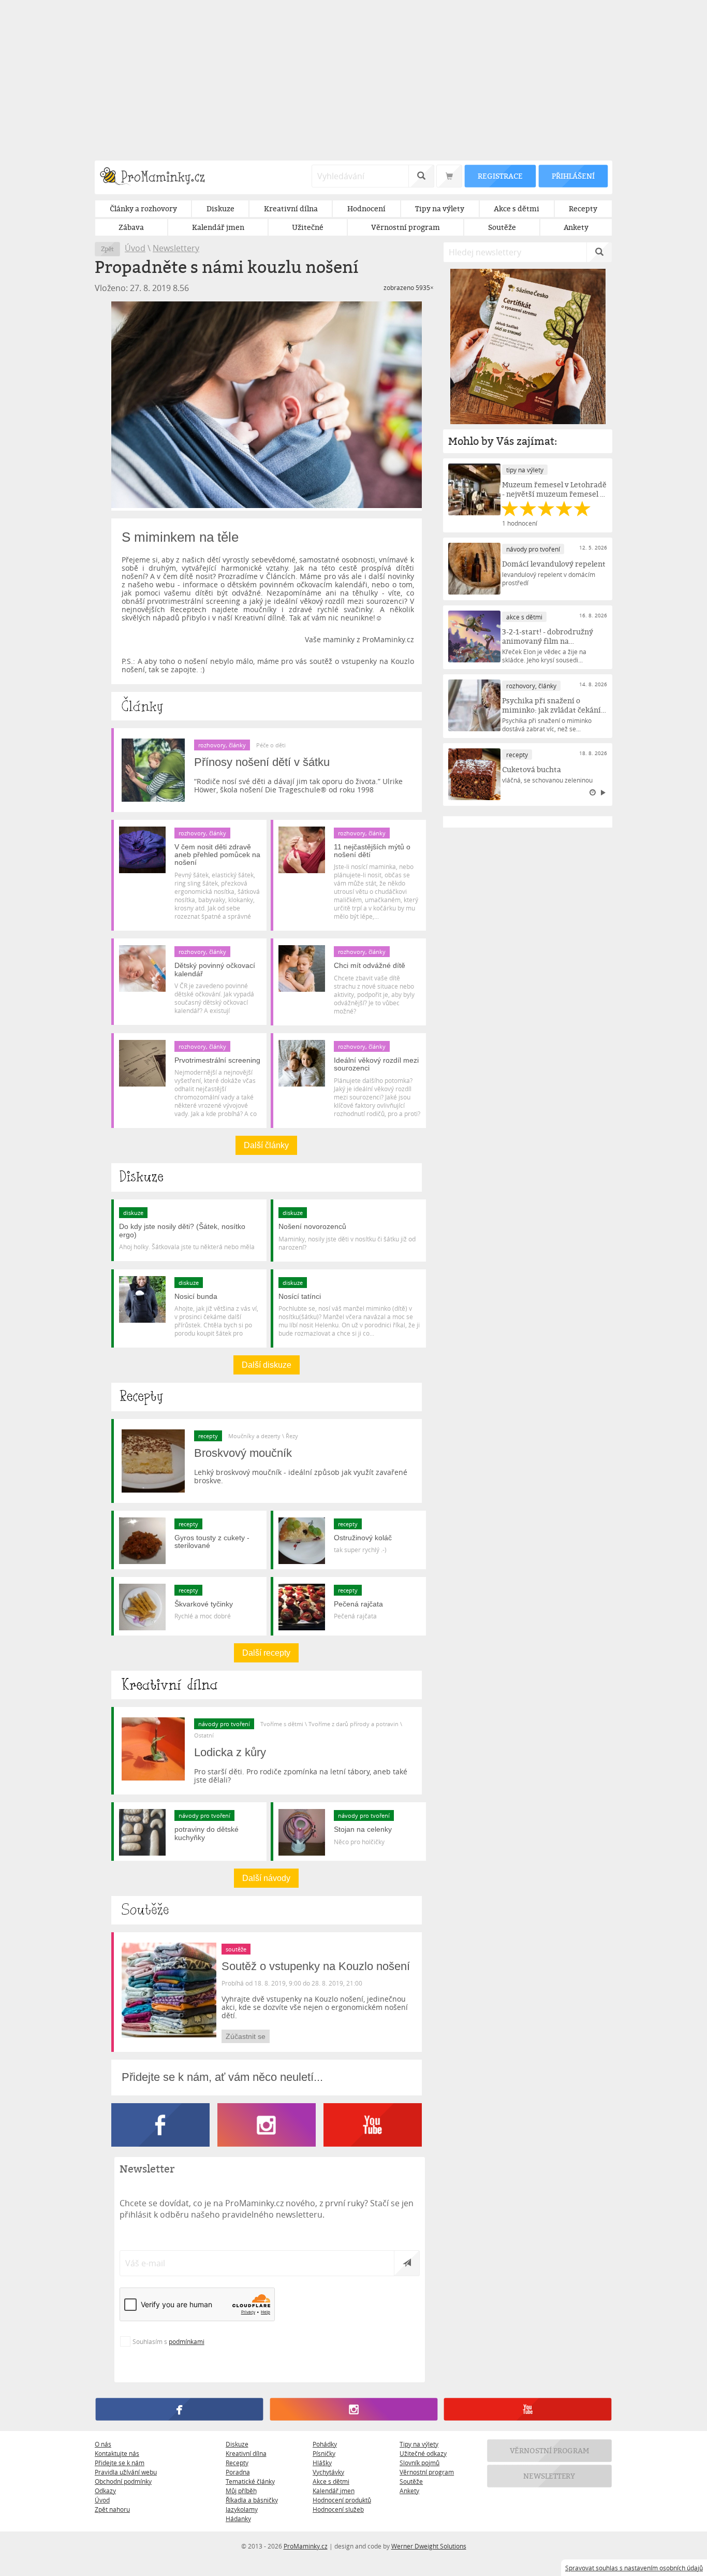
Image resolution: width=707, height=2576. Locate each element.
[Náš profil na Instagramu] (353, 2409)
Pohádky (325, 2444)
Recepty (237, 2463)
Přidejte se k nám (120, 2463)
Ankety (409, 2491)
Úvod (135, 248)
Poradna (238, 2472)
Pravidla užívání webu (126, 2472)
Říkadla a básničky (252, 2500)
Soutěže (411, 2481)
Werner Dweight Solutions (429, 2546)
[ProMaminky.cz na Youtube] (373, 2144)
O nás (103, 2444)
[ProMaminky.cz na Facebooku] (164, 2144)
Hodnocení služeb (338, 2509)
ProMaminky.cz (306, 2546)
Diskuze (237, 2444)
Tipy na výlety (419, 2444)
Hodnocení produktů (342, 2500)
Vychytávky (328, 2472)
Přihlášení (573, 176)
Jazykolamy (242, 2509)
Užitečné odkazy (423, 2453)
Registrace (500, 176)
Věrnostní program (427, 2472)
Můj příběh (241, 2491)
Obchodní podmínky (123, 2481)
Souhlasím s (168, 2341)
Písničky (324, 2453)
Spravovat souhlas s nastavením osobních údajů (634, 2568)
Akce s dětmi (331, 2481)
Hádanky (238, 2519)
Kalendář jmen (334, 2491)
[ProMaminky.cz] (157, 177)
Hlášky (322, 2463)
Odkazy (105, 2491)
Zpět (107, 249)
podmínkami (187, 2341)
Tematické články (250, 2481)
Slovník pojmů (419, 2463)
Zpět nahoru (112, 2509)
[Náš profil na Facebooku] (179, 2409)
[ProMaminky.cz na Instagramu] (270, 2144)
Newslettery (176, 248)
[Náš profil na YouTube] (528, 2409)
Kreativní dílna (246, 2453)
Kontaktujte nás (117, 2453)
